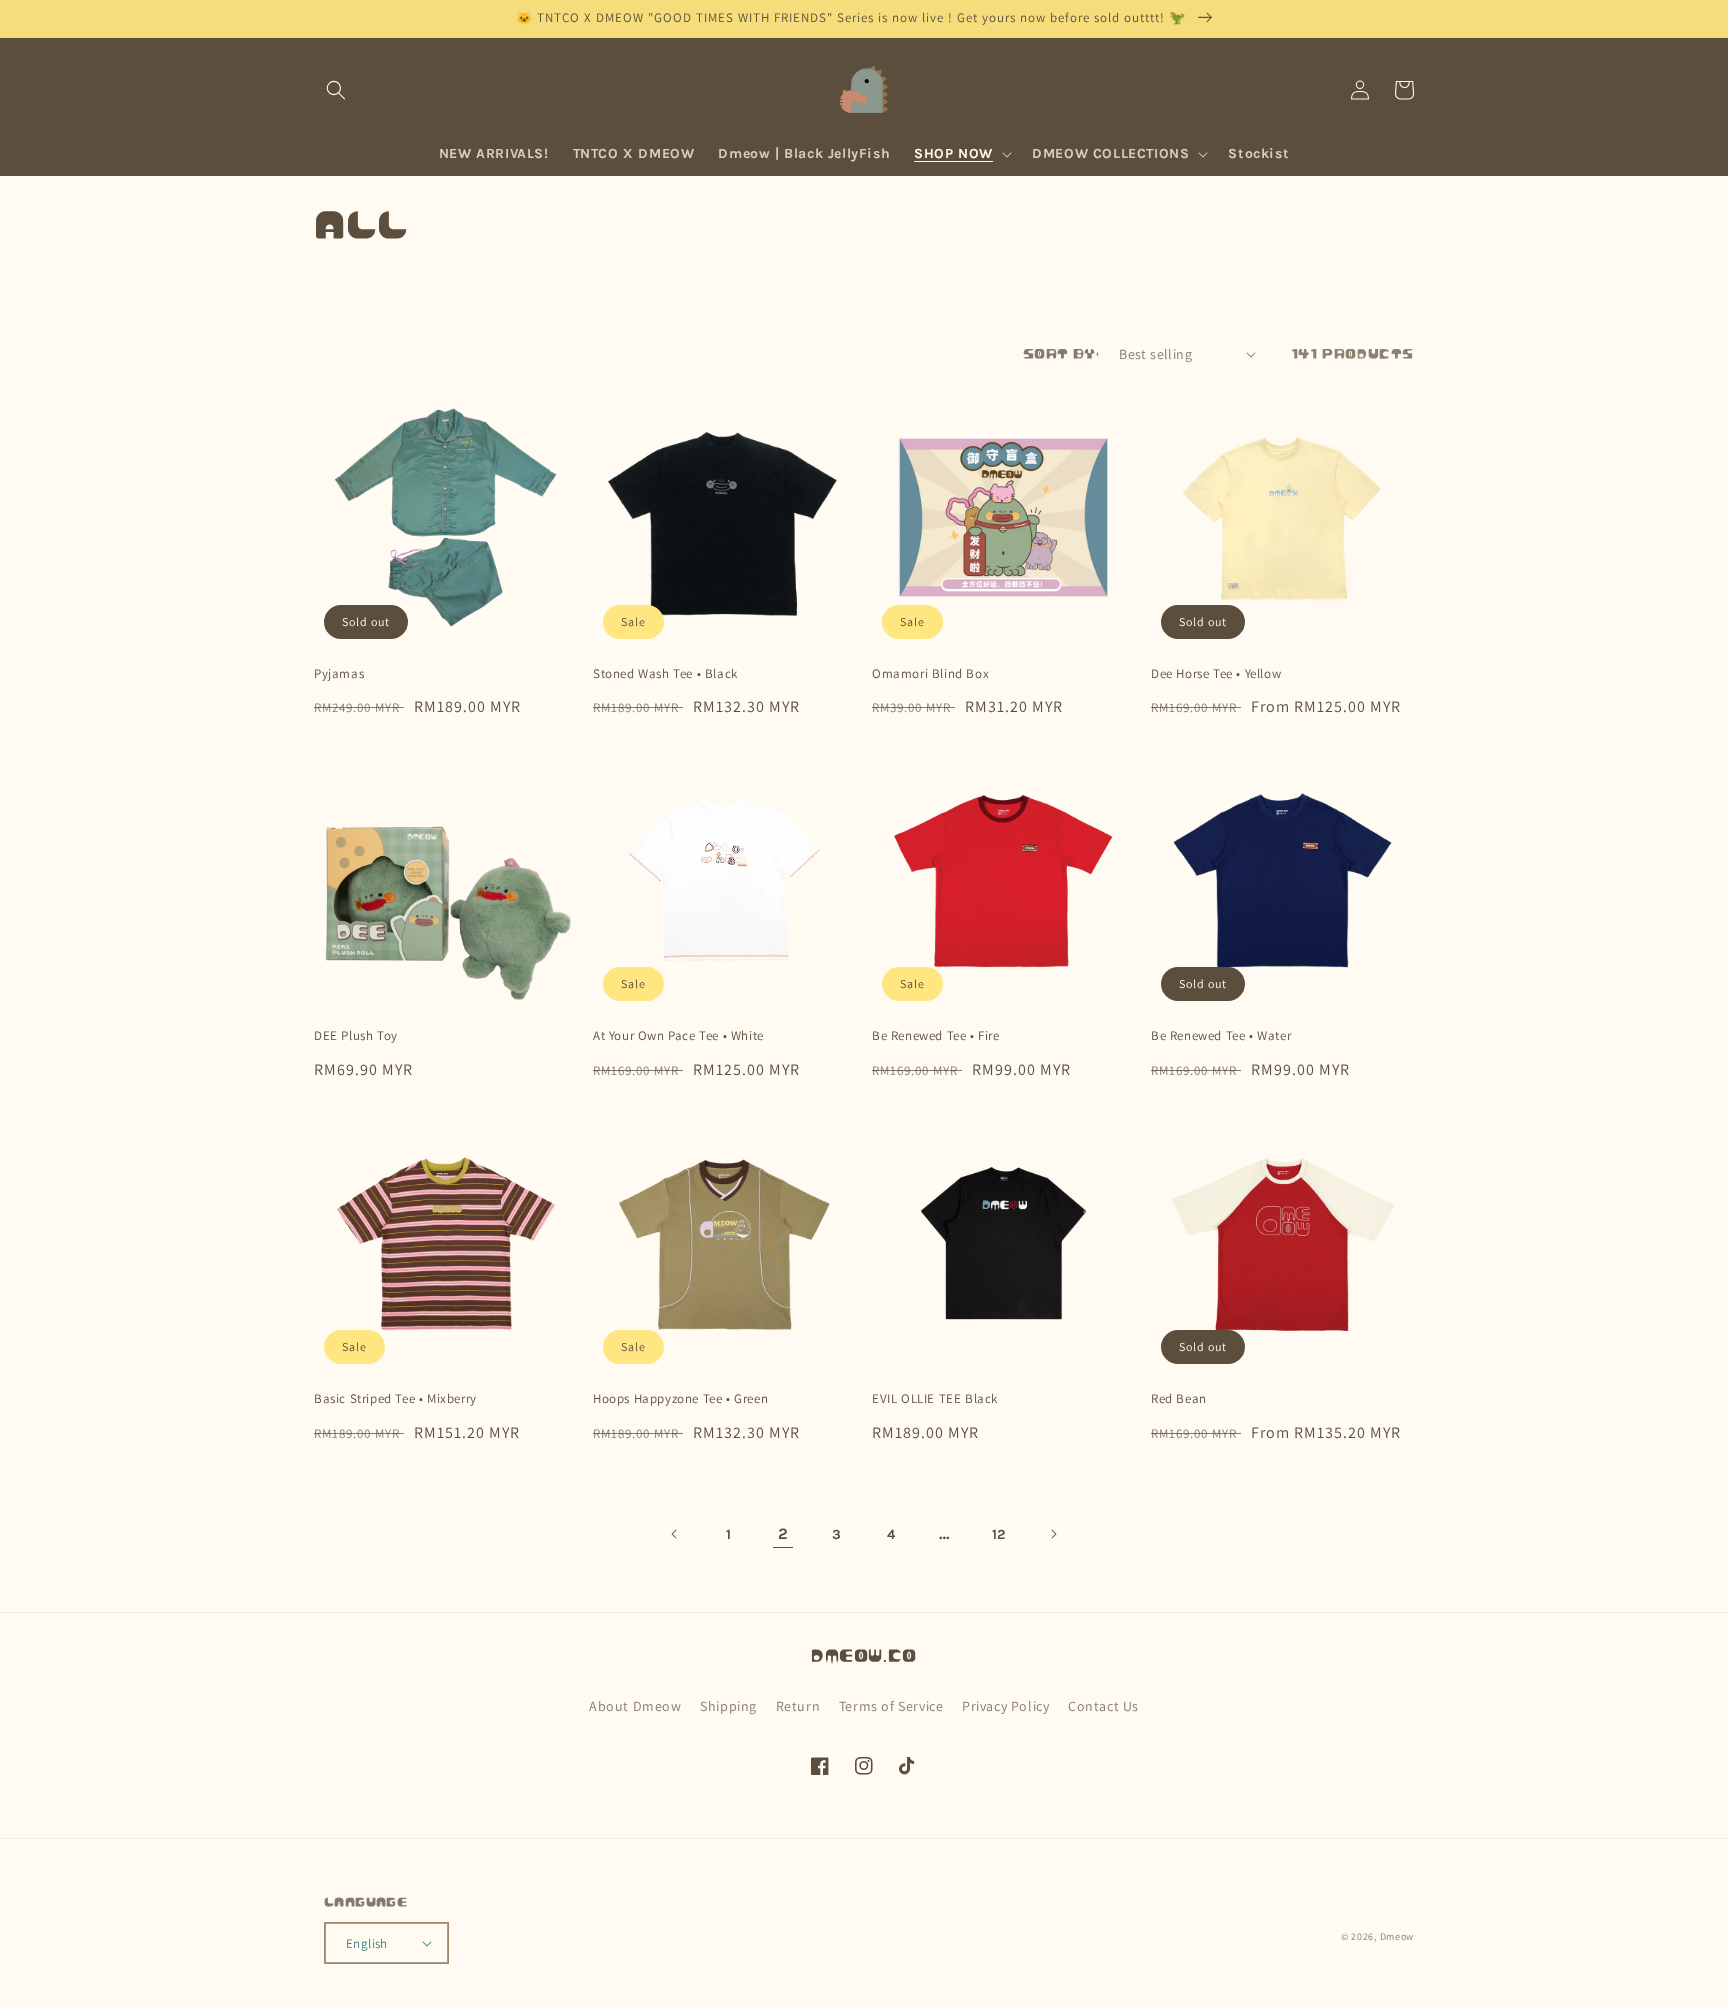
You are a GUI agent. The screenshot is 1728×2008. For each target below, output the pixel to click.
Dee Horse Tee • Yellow (1216, 674)
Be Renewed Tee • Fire (936, 1036)
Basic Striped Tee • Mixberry (395, 1399)
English (367, 1943)
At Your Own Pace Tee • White (678, 1036)
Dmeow (1397, 1936)
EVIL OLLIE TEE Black (935, 1399)
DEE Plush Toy (356, 1036)
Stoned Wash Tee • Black (665, 674)
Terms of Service (891, 1706)
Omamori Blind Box (930, 674)
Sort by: (1061, 354)
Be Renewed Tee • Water (1221, 1036)
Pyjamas (339, 674)
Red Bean (1179, 1399)
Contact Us (1103, 1706)
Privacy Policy (1005, 1706)
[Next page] (1053, 1534)
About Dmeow (635, 1706)
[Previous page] (675, 1534)
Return (798, 1706)
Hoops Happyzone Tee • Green (680, 1399)
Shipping (728, 1706)
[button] (336, 90)
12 (999, 1534)
